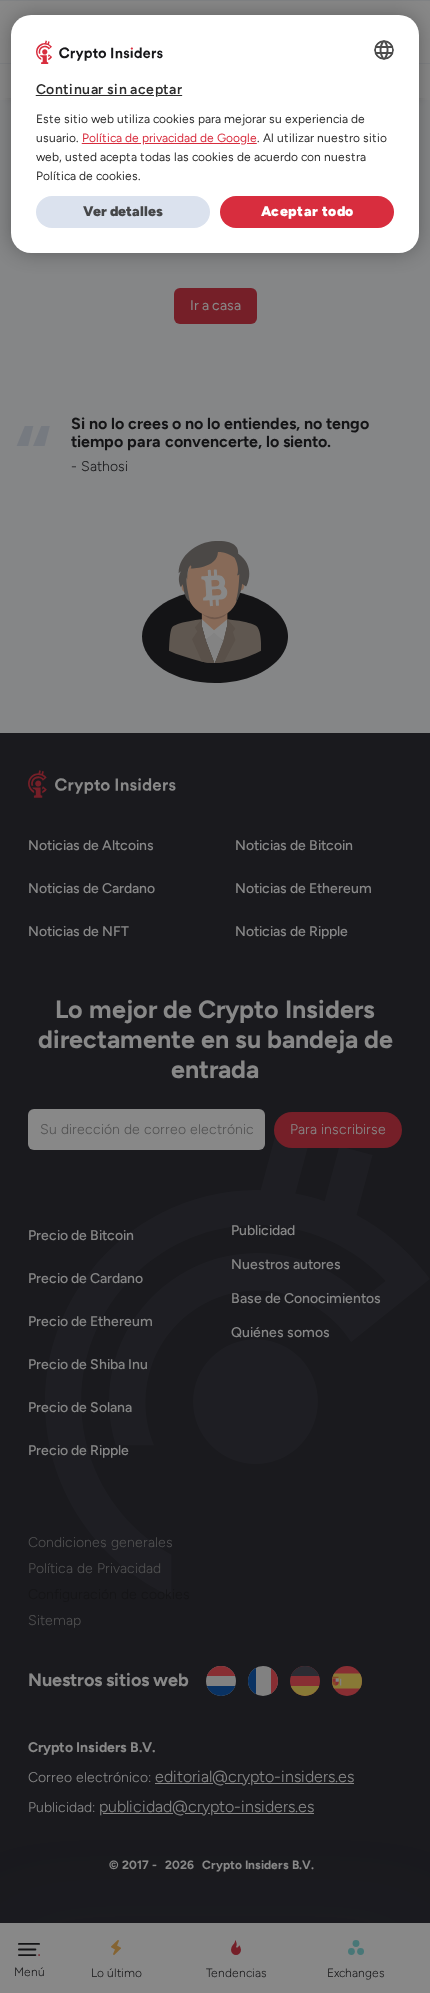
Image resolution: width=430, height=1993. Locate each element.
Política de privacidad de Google (169, 138)
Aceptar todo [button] (307, 211)
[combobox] (384, 50)
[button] (123, 212)
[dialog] (215, 134)
